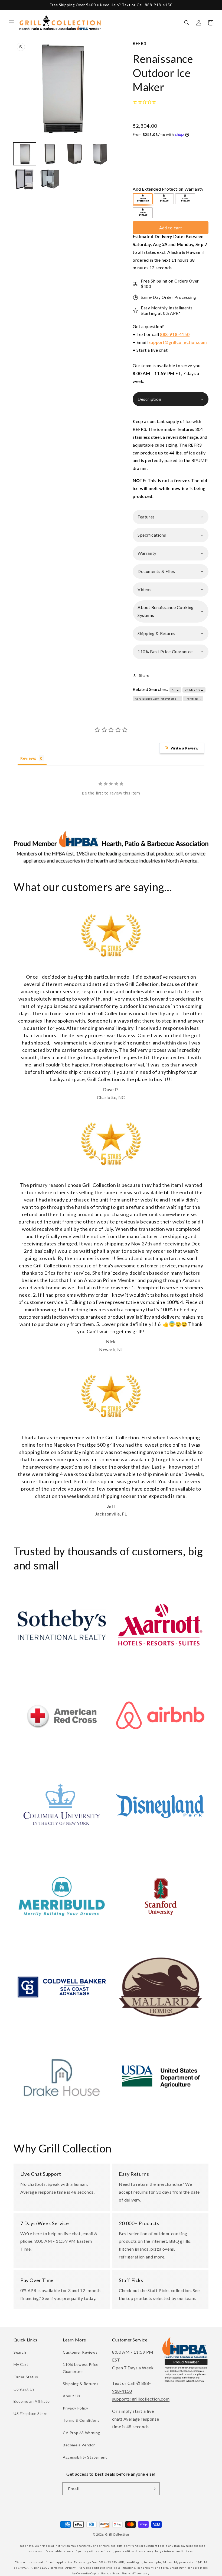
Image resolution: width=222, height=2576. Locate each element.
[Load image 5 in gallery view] (25, 179)
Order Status (26, 2377)
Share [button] (144, 675)
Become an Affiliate (32, 2401)
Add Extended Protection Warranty (168, 189)
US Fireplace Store (31, 2413)
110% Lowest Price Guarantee (81, 2368)
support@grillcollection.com (178, 342)
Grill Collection (117, 2534)
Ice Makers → (194, 690)
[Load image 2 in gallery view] (50, 154)
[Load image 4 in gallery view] (100, 154)
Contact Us (24, 2389)
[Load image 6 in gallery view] (50, 179)
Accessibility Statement (85, 2457)
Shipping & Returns (81, 2384)
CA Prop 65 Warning (81, 2433)
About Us (72, 2396)
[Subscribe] (154, 2489)
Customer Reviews (80, 2352)
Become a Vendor (79, 2445)
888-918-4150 (175, 334)
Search (20, 2352)
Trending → (193, 699)
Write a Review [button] (185, 748)
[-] (143, 199)
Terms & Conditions (81, 2420)
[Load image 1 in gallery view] (25, 154)
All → (175, 690)
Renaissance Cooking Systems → (157, 699)
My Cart (21, 2364)
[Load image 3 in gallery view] (75, 154)
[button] (11, 23)
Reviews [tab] (28, 758)
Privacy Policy (75, 2408)
